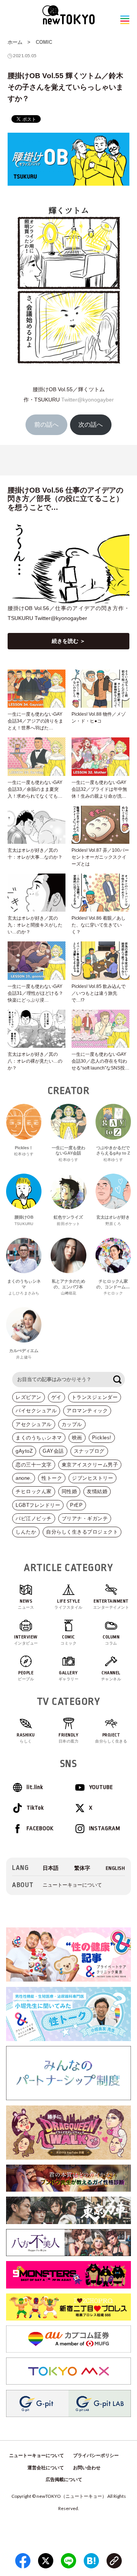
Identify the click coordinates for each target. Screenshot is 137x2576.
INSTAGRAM (105, 1828)
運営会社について (46, 2468)
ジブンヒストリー (92, 1478)
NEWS (26, 1604)
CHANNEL (111, 1676)
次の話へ (91, 425)
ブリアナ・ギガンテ (85, 1518)
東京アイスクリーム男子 (90, 1465)
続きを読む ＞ (68, 641)
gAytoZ (24, 1451)
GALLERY (69, 1676)
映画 (77, 1438)
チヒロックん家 (34, 1491)
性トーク (52, 1478)
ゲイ (57, 1397)
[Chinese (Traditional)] (82, 1868)
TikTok (35, 1808)
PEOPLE (26, 1676)
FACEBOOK (40, 1828)
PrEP (76, 1505)
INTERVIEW (26, 1640)
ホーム (15, 42)
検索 (117, 1380)
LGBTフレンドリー (38, 1505)
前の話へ (46, 425)
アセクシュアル (34, 1424)
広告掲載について (64, 2480)
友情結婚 (97, 1491)
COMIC (44, 42)
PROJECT (111, 1738)
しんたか (26, 1532)
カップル (72, 1424)
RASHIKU (26, 1738)
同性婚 (69, 1491)
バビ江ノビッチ (34, 1518)
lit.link (35, 1787)
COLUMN (111, 1640)
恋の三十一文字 (34, 1465)
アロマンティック (87, 1411)
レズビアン (29, 1397)
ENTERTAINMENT (111, 1604)
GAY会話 (53, 1451)
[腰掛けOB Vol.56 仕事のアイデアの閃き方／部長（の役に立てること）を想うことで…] (68, 563)
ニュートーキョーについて (72, 1885)
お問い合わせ (87, 2468)
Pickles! (102, 1438)
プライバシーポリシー (96, 2456)
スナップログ (89, 1451)
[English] (115, 1868)
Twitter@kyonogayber (88, 400)
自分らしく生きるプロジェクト (82, 1532)
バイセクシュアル (36, 1411)
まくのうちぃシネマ (39, 1438)
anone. (24, 1478)
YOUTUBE (101, 1787)
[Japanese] (51, 1868)
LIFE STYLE (68, 1604)
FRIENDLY (69, 1738)
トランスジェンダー (95, 1397)
